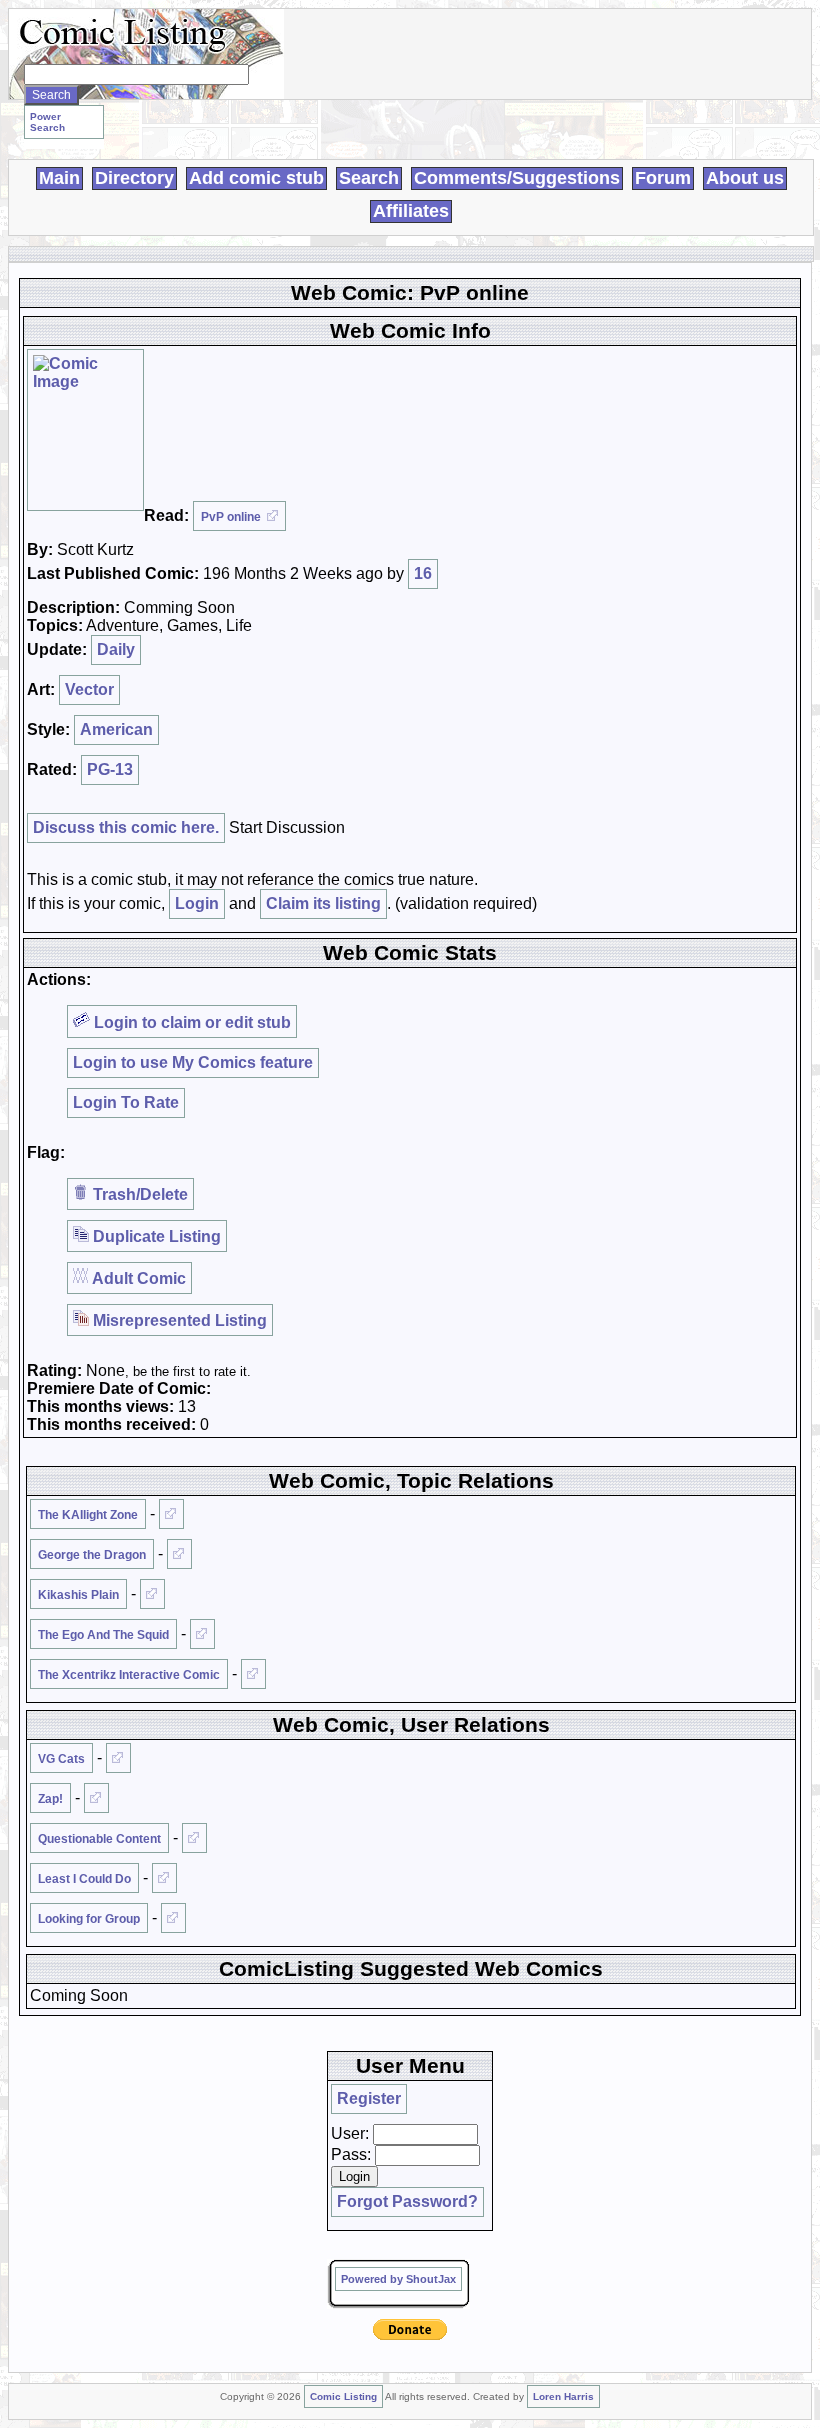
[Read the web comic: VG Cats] (118, 1758)
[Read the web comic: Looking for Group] (173, 1918)
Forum (663, 178)
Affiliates (411, 211)
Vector (89, 689)
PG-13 (110, 769)
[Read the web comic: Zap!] (96, 1798)
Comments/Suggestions (517, 178)
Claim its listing (323, 903)
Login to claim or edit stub (190, 1022)
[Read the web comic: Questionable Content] (194, 1838)
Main (59, 178)
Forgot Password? (407, 2201)
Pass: (351, 2154)
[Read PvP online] (85, 430)
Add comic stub (256, 178)
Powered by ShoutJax (398, 2279)
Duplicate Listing (155, 1236)
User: (350, 2133)
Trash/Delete (138, 1194)
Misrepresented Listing (178, 1320)
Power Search (47, 122)
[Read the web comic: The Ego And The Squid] (202, 1634)
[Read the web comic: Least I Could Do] (164, 1878)
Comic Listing (343, 2396)
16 (423, 573)
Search (369, 178)
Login (197, 903)
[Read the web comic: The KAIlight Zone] (171, 1514)
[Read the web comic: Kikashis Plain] (152, 1594)
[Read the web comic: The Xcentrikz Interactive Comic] (253, 1674)
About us (745, 178)
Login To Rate (126, 1102)
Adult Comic (137, 1278)
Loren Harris (563, 2396)
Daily (116, 649)
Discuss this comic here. (126, 827)
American (116, 729)
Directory (134, 178)
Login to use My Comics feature (193, 1062)
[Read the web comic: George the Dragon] (179, 1554)
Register (369, 2098)
